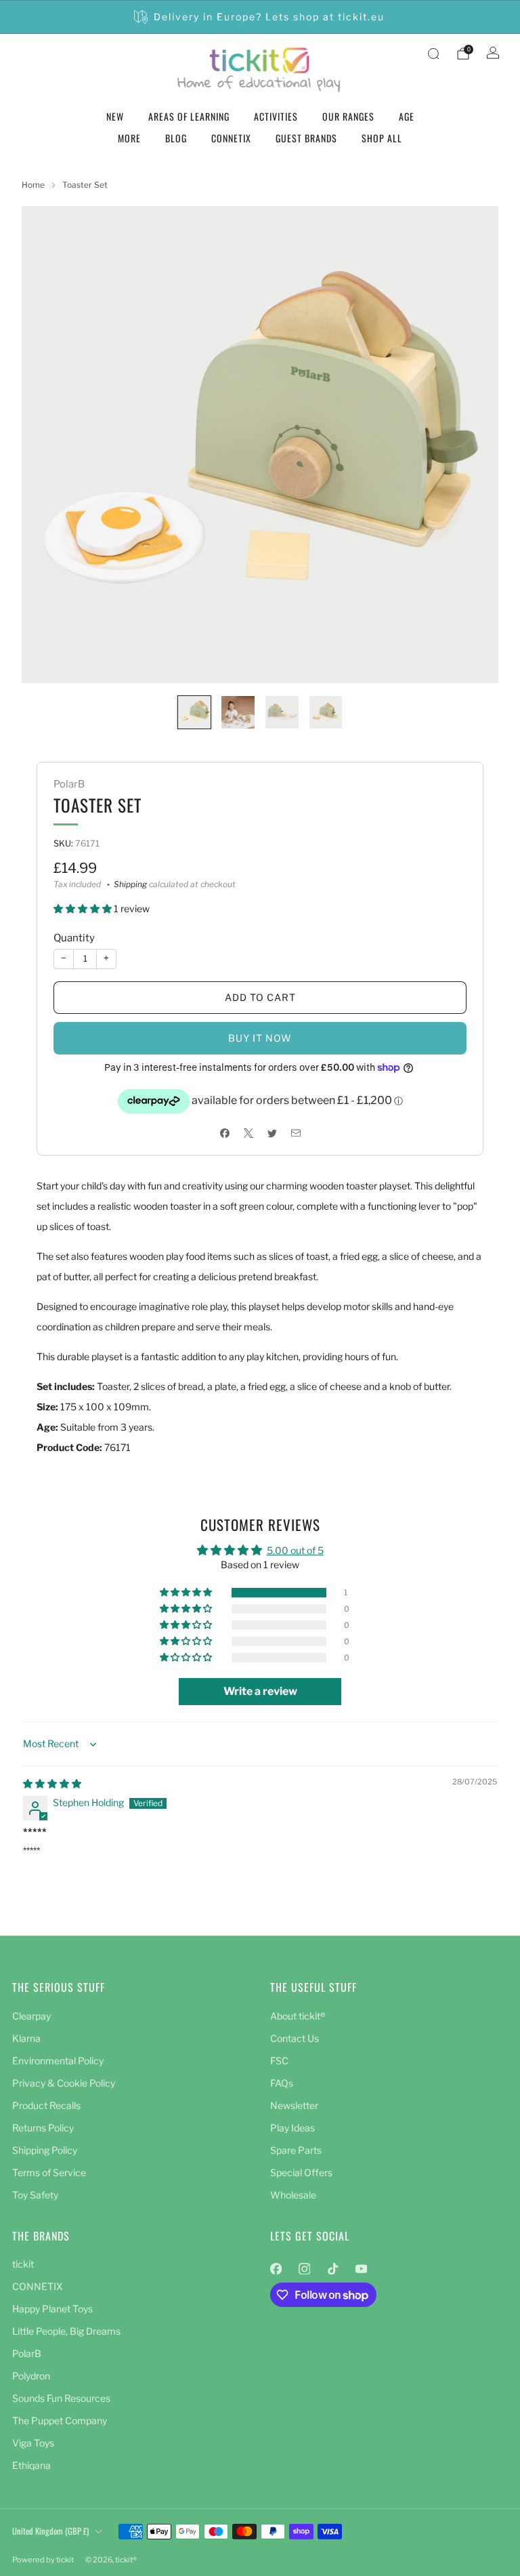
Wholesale (293, 2195)
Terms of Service (49, 2172)
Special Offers (301, 2172)
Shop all (382, 138)
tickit (23, 2264)
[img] (52, 1783)
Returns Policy (43, 2128)
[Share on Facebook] (224, 1133)
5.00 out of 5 (295, 1550)
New (115, 116)
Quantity (74, 938)
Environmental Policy (58, 2061)
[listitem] (260, 17)
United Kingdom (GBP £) (50, 2531)
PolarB (69, 784)
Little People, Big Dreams (66, 2331)
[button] (84, 908)
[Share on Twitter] (272, 1133)
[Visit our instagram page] (304, 2268)
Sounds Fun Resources (61, 2398)
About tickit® (298, 2016)
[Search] (433, 54)
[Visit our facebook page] (276, 2268)
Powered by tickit (43, 2560)
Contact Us (295, 2038)
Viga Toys (33, 2443)
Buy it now (260, 1038)
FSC (279, 2061)
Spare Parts (296, 2150)
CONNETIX (231, 138)
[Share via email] (296, 1133)
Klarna (26, 2038)
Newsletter (294, 2105)
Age (407, 116)
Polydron (31, 2376)
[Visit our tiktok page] (332, 2268)
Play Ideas (292, 2128)
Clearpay (31, 2016)
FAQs (282, 2083)
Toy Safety (35, 2195)
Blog (176, 138)
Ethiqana (31, 2465)
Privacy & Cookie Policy (64, 2083)
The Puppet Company (60, 2420)
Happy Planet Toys (52, 2309)
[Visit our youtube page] (361, 2268)
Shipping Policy (45, 2150)
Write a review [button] (260, 1691)
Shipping (130, 884)
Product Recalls (46, 2105)
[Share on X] (248, 1133)
